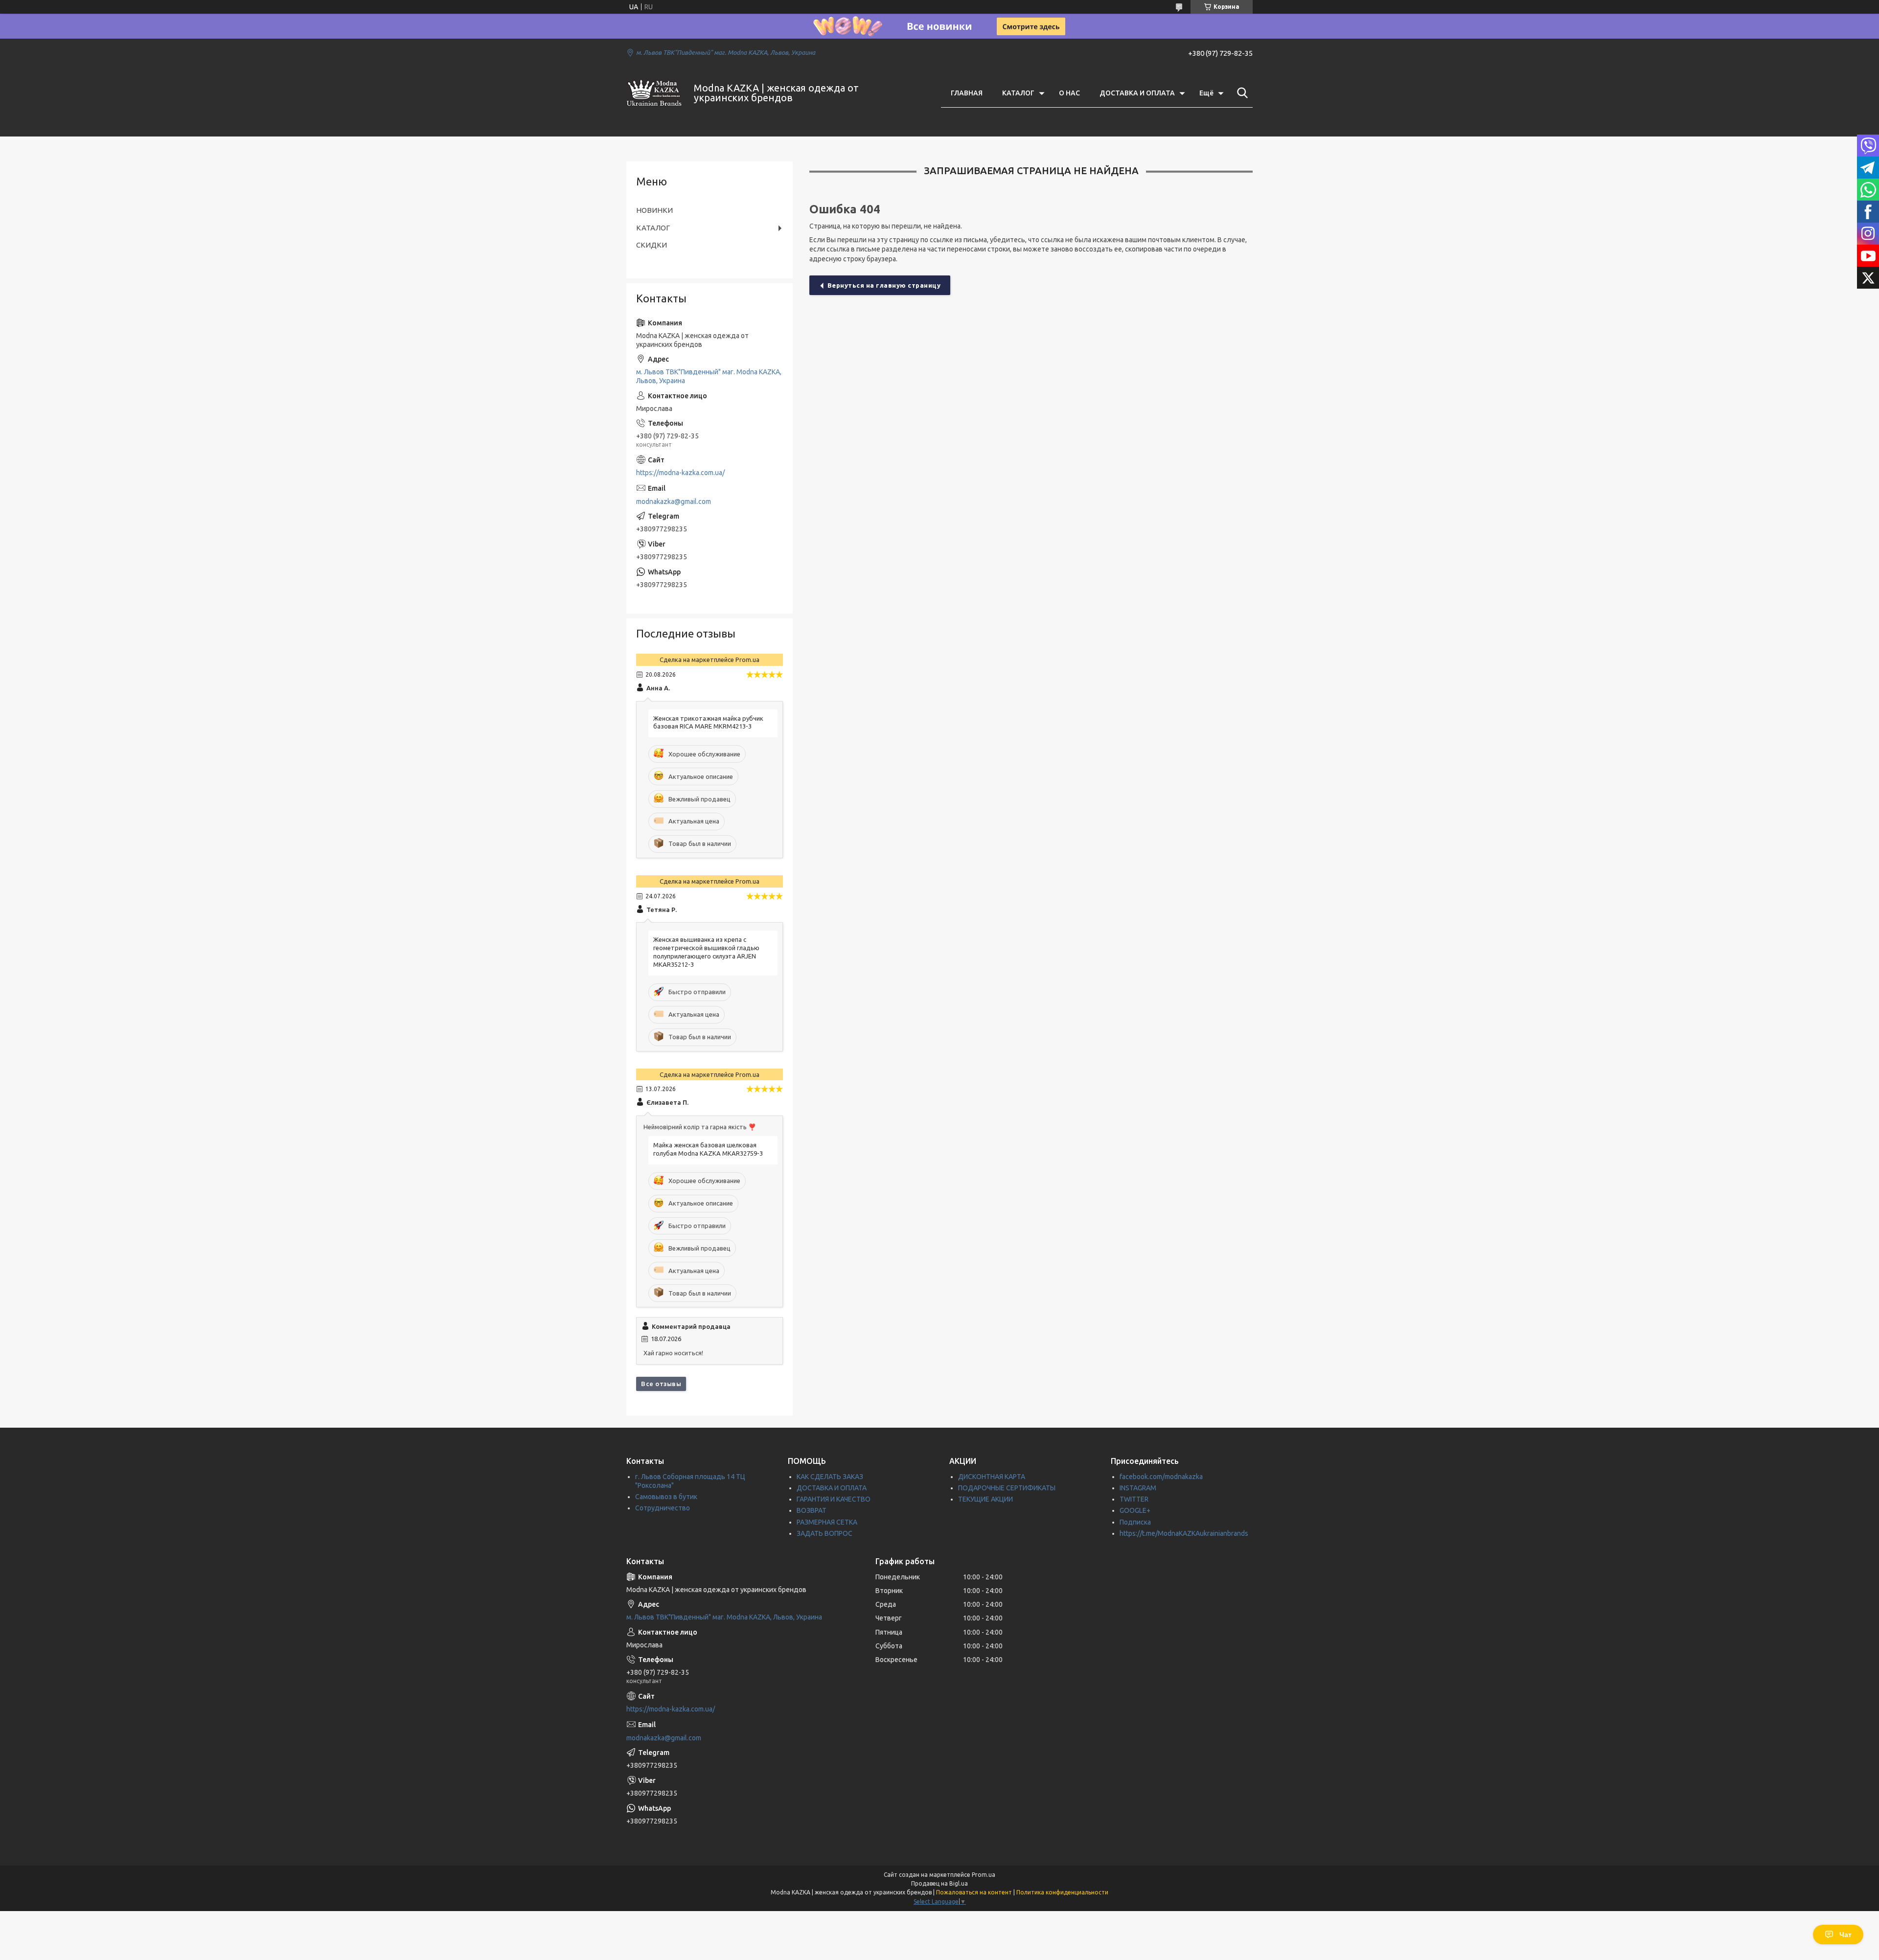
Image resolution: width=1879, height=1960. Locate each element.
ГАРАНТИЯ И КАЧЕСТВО (834, 1499)
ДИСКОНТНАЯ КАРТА (992, 1477)
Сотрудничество (663, 1508)
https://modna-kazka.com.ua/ (680, 473)
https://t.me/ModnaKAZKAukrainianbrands (1184, 1533)
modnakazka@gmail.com (674, 501)
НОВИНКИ (654, 210)
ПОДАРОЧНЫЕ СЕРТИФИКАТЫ (1007, 1488)
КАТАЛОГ (1018, 93)
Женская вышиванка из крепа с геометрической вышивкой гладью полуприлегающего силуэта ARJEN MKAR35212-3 (706, 952)
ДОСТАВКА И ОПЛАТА (1137, 93)
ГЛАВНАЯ (967, 93)
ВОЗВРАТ (812, 1510)
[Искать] (1240, 93)
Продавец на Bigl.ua (939, 1883)
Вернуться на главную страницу (884, 285)
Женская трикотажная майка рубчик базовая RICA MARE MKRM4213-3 (708, 722)
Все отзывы (661, 1384)
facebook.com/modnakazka (1161, 1477)
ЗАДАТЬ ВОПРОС (825, 1533)
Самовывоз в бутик (666, 1497)
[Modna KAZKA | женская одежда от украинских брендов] (654, 93)
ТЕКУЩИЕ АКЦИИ (985, 1499)
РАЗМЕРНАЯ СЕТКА (827, 1522)
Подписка (1135, 1522)
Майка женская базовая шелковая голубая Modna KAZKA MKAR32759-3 (708, 1149)
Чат (1845, 1935)
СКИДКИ (652, 245)
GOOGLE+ (1135, 1510)
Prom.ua (984, 1875)
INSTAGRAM (1138, 1488)
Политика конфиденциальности (1062, 1892)
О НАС (1069, 93)
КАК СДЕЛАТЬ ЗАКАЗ (830, 1477)
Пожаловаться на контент (974, 1892)
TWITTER (1134, 1499)
